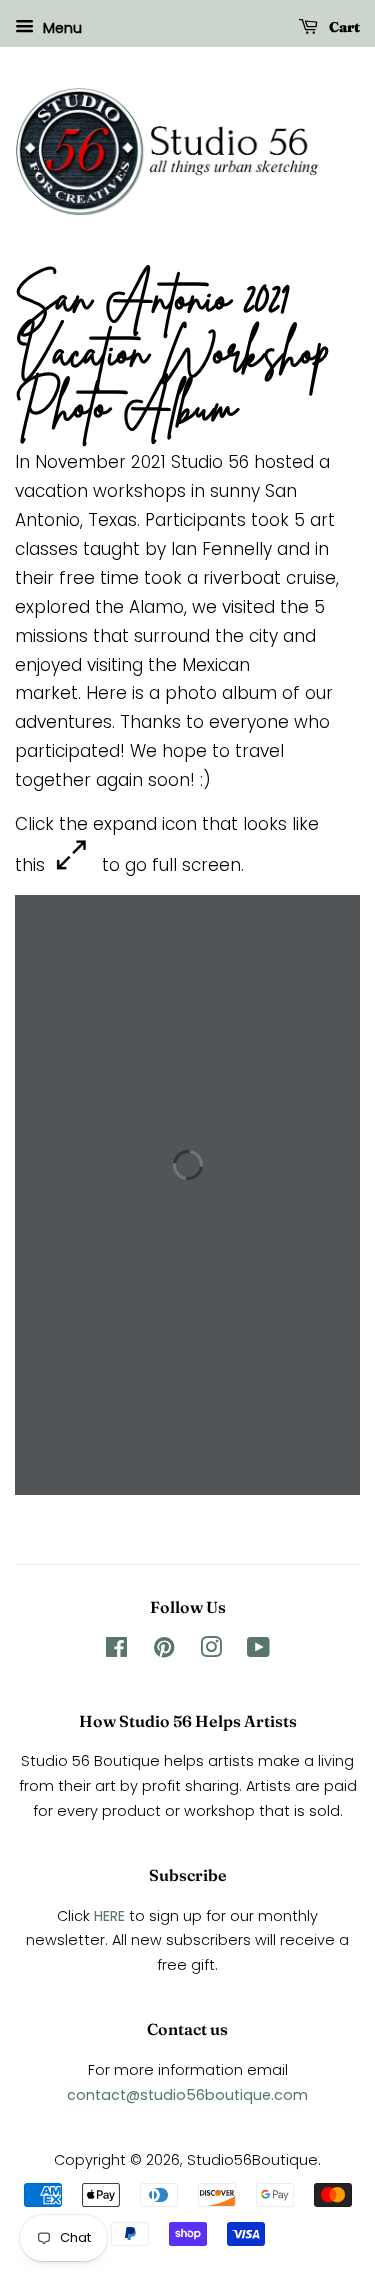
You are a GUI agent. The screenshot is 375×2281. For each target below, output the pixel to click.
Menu (60, 28)
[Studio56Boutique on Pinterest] (164, 1651)
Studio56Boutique (252, 2160)
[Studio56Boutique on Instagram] (211, 1651)
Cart (343, 27)
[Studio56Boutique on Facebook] (116, 1651)
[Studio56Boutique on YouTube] (258, 1651)
